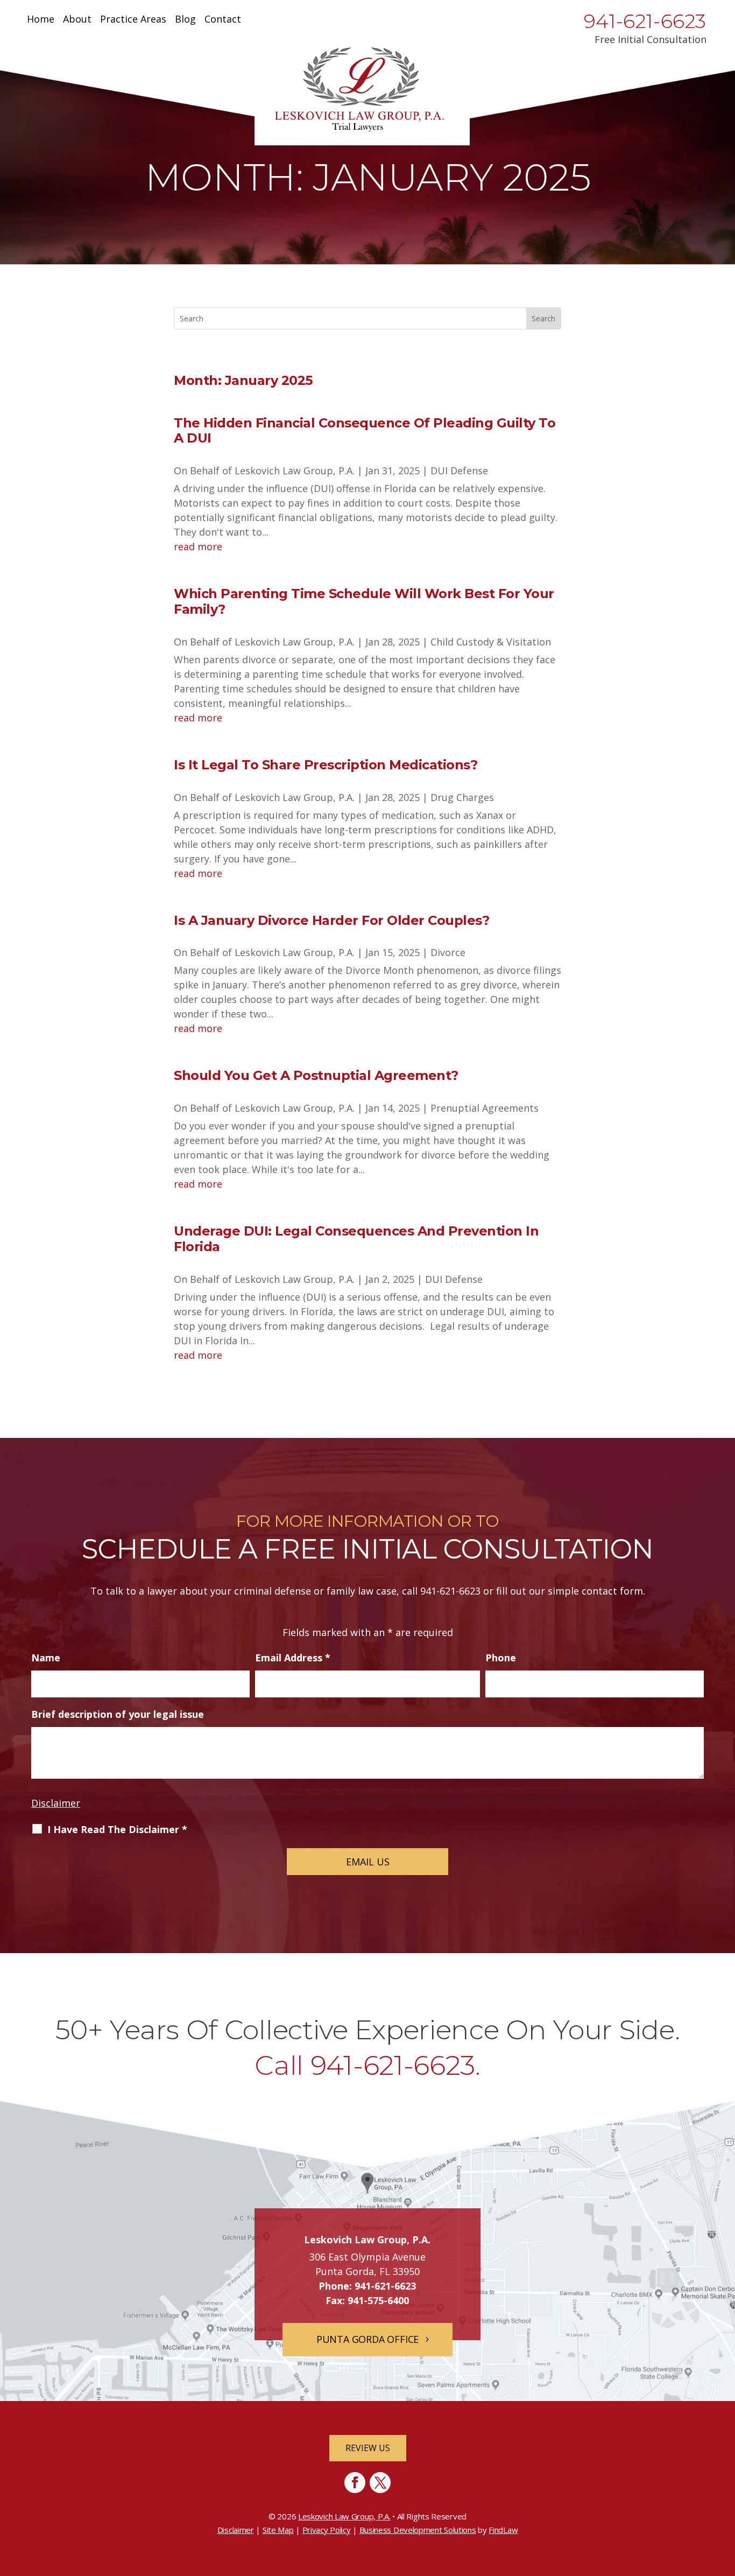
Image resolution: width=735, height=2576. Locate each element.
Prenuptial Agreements (485, 1108)
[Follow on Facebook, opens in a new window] (355, 2483)
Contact (223, 20)
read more (198, 546)
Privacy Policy (327, 2530)
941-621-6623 (645, 21)
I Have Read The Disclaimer (117, 1829)
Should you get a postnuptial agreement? (316, 1075)
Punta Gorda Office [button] (367, 2339)
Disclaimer (56, 1803)
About (77, 20)
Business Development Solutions (418, 2530)
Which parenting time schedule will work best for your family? (364, 601)
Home (41, 20)
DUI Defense (459, 471)
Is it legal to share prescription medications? (326, 765)
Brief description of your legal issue (118, 1714)
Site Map (278, 2530)
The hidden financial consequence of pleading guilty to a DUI (365, 431)
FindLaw (503, 2530)
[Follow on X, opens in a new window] (380, 2483)
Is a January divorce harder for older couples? (331, 920)
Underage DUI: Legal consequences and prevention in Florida (356, 1239)
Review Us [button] (368, 2448)
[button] (724, 2498)
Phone (501, 1658)
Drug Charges (462, 797)
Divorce (448, 952)
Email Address (293, 1658)
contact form (612, 1591)
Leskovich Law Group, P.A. (295, 471)
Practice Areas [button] (133, 20)
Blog (185, 20)
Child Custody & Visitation (491, 642)
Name (46, 1658)
